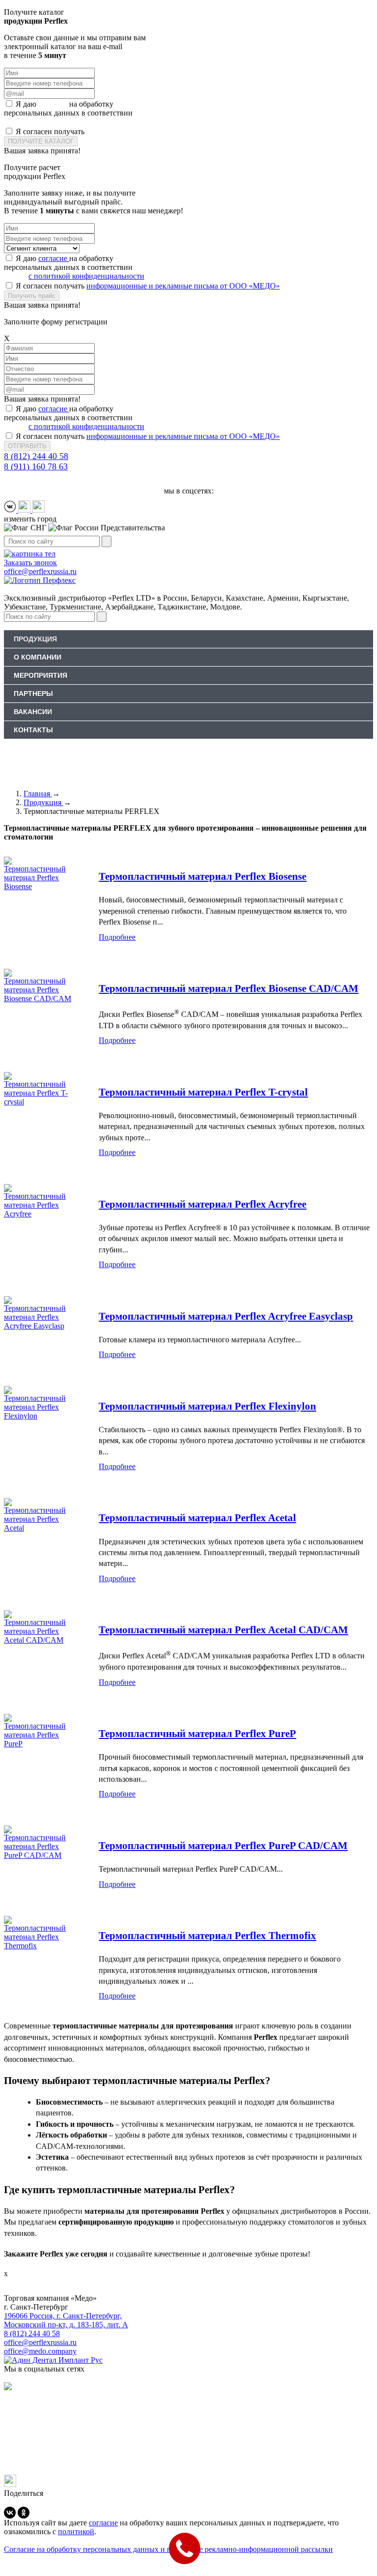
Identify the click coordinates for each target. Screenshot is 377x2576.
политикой (76, 2532)
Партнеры (33, 694)
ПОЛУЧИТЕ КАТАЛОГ (41, 141)
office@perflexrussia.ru (40, 2342)
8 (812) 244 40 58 (36, 456)
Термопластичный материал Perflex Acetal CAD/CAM (223, 1630)
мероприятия (40, 675)
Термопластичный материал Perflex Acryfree (202, 1204)
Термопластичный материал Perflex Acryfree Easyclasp (226, 1316)
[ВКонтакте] (10, 2513)
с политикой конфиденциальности (86, 122)
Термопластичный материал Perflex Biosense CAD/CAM (229, 988)
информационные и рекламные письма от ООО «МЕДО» (183, 131)
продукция (35, 639)
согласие (54, 104)
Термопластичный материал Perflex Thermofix (207, 1936)
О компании (38, 657)
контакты (33, 730)
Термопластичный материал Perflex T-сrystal (203, 1092)
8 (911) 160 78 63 (36, 466)
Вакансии (33, 712)
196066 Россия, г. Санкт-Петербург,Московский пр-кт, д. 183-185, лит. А (66, 2320)
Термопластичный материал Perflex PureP (197, 1734)
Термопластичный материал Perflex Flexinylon (207, 1406)
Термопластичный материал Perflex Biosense (202, 876)
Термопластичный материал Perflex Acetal (197, 1518)
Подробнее (117, 937)
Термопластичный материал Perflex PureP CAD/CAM (223, 1846)
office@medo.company (40, 2351)
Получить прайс (32, 296)
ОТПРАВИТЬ (27, 446)
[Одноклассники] (24, 2513)
